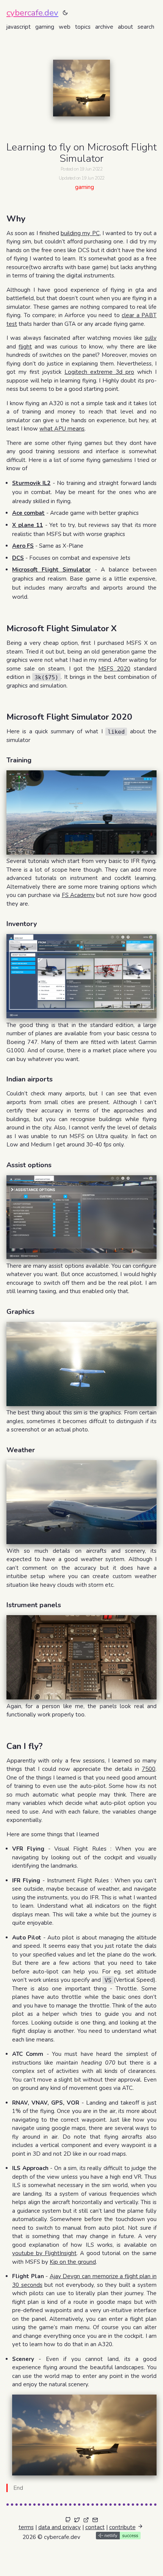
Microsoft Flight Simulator (51, 570)
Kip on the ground (73, 2262)
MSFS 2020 (114, 669)
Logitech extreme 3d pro (99, 372)
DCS (18, 558)
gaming (46, 27)
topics (84, 27)
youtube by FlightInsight (44, 2253)
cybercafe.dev (32, 13)
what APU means (62, 429)
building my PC (80, 233)
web (66, 27)
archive (106, 27)
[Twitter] (77, 2520)
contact (95, 2527)
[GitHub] (68, 2520)
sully (151, 338)
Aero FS (23, 546)
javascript (20, 27)
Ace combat (28, 513)
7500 (149, 1769)
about (127, 27)
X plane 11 (27, 525)
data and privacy (60, 2527)
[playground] (86, 2520)
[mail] (95, 2520)
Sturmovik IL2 (31, 483)
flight (25, 347)
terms (26, 2527)
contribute (122, 2527)
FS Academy (78, 895)
